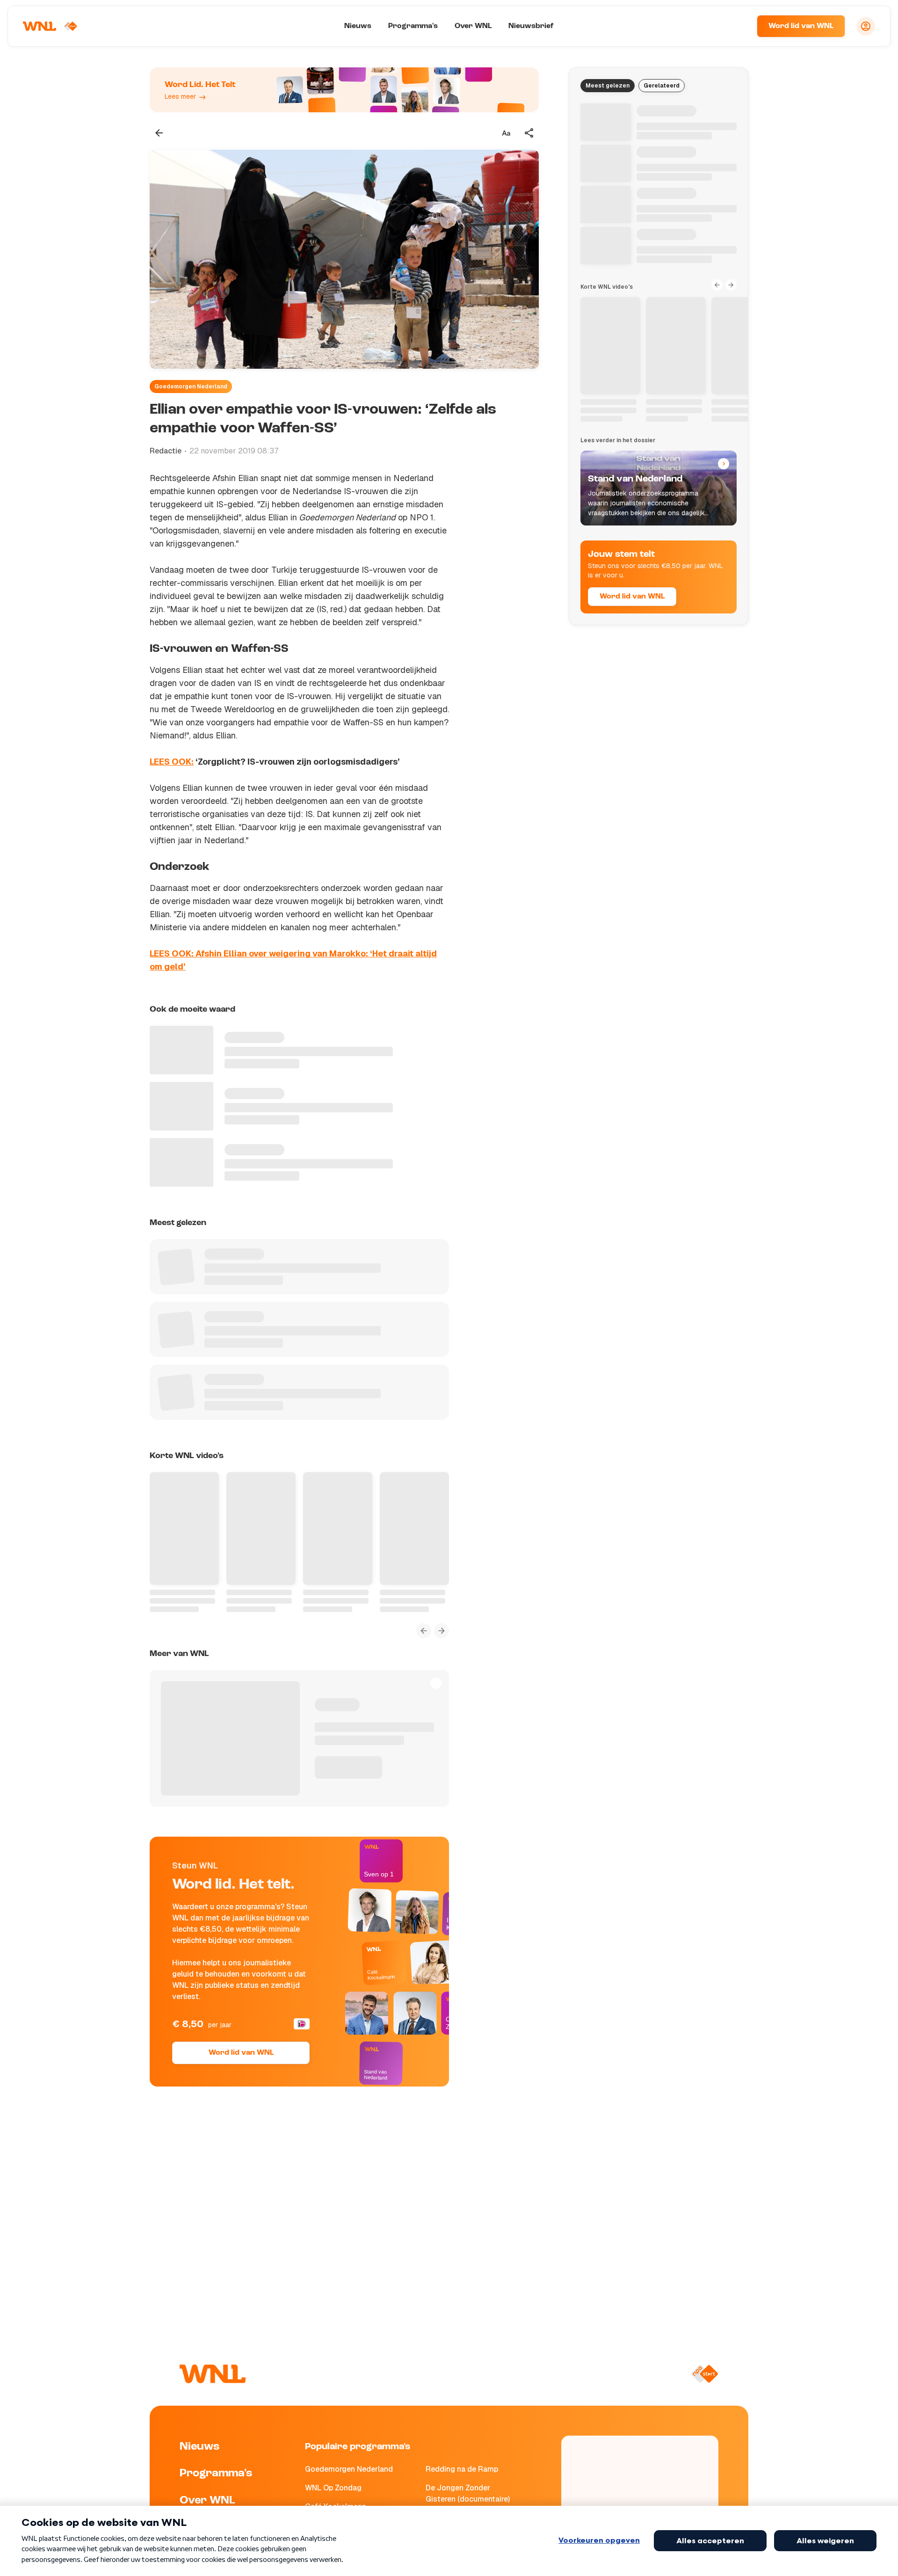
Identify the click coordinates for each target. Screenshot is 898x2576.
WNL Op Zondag (333, 2488)
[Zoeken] (738, 26)
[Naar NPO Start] (705, 2374)
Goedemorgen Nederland (191, 387)
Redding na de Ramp (462, 2469)
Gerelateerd (662, 86)
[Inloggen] (866, 26)
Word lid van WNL (801, 26)
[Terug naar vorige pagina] (159, 133)
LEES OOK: (172, 762)
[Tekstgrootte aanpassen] (506, 133)
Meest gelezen (608, 86)
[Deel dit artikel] (529, 133)
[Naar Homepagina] (50, 26)
